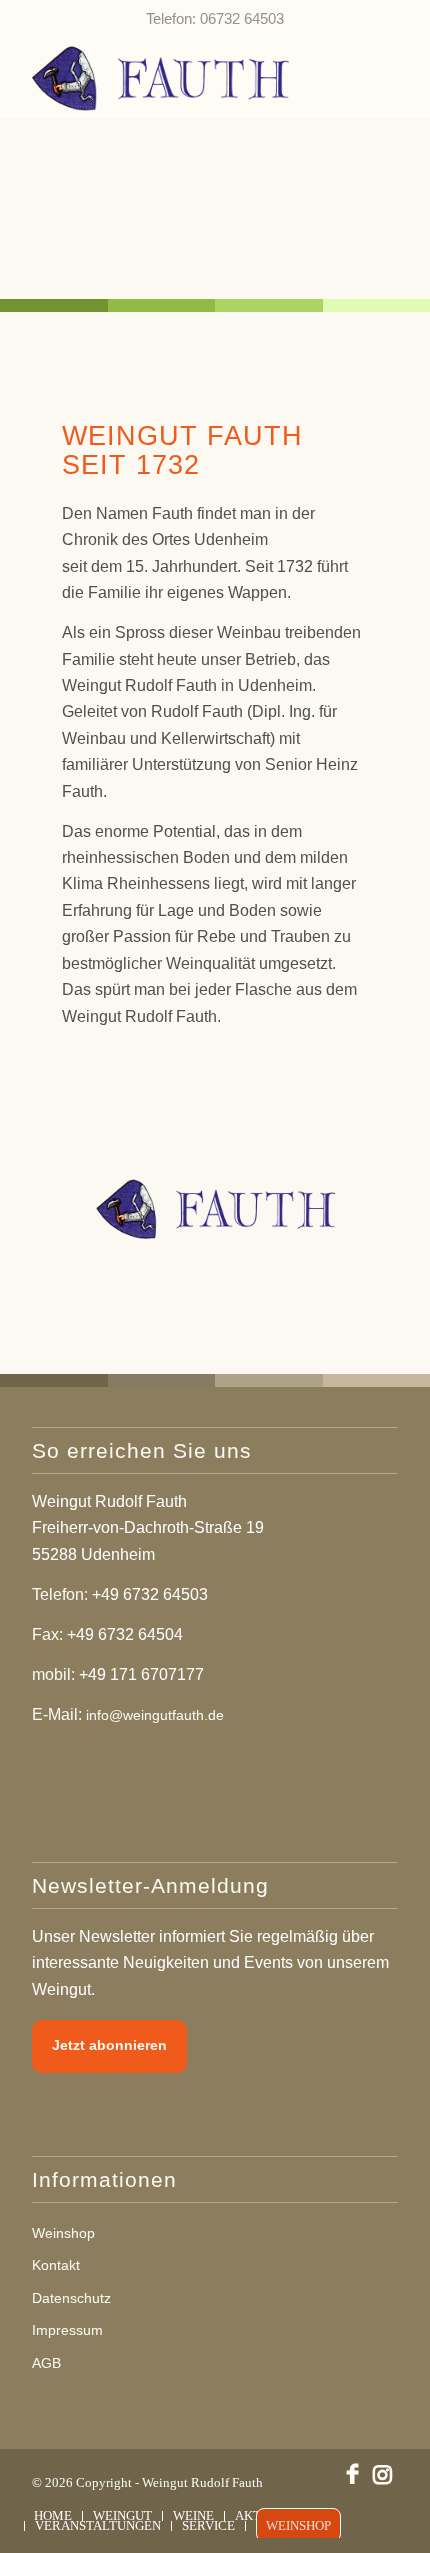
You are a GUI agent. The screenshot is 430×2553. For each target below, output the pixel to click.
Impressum (67, 2330)
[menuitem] (53, 2516)
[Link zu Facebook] (353, 2474)
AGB (46, 2363)
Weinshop (63, 2233)
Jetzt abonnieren (109, 2045)
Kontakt (56, 2265)
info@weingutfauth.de (155, 1715)
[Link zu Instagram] (383, 2474)
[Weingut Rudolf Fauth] (178, 77)
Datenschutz (71, 2298)
